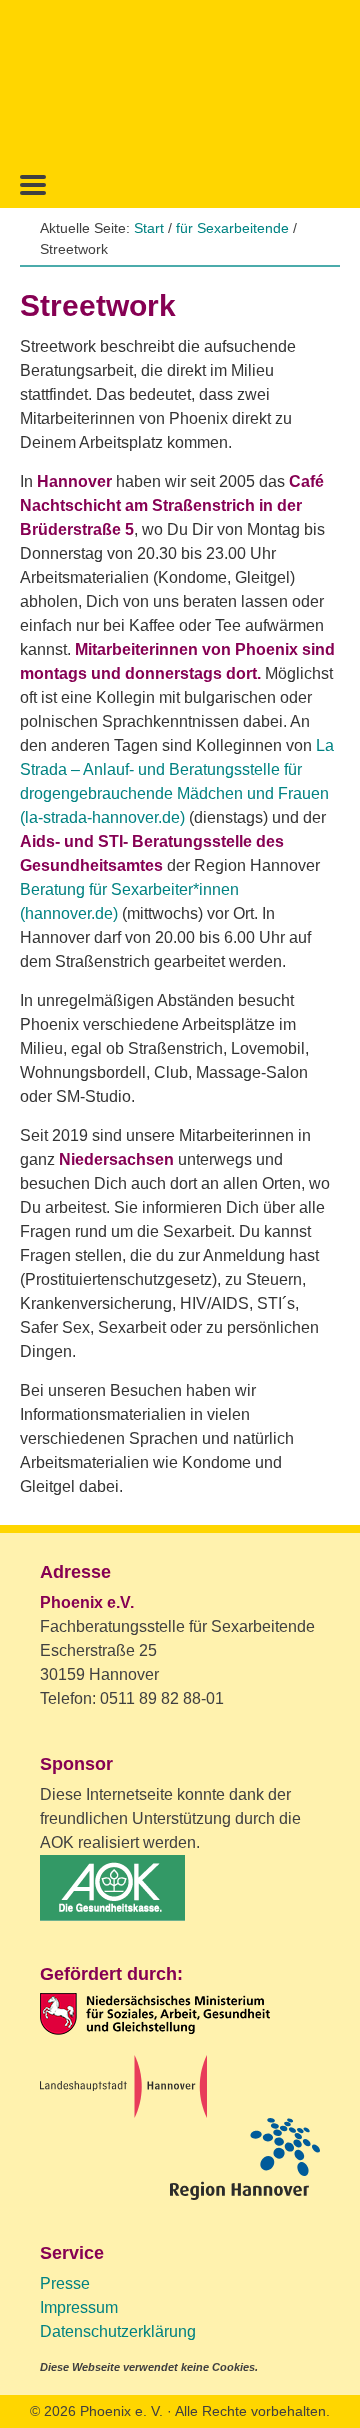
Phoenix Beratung (180, 81)
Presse (65, 2283)
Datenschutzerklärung (118, 2331)
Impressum (79, 2307)
